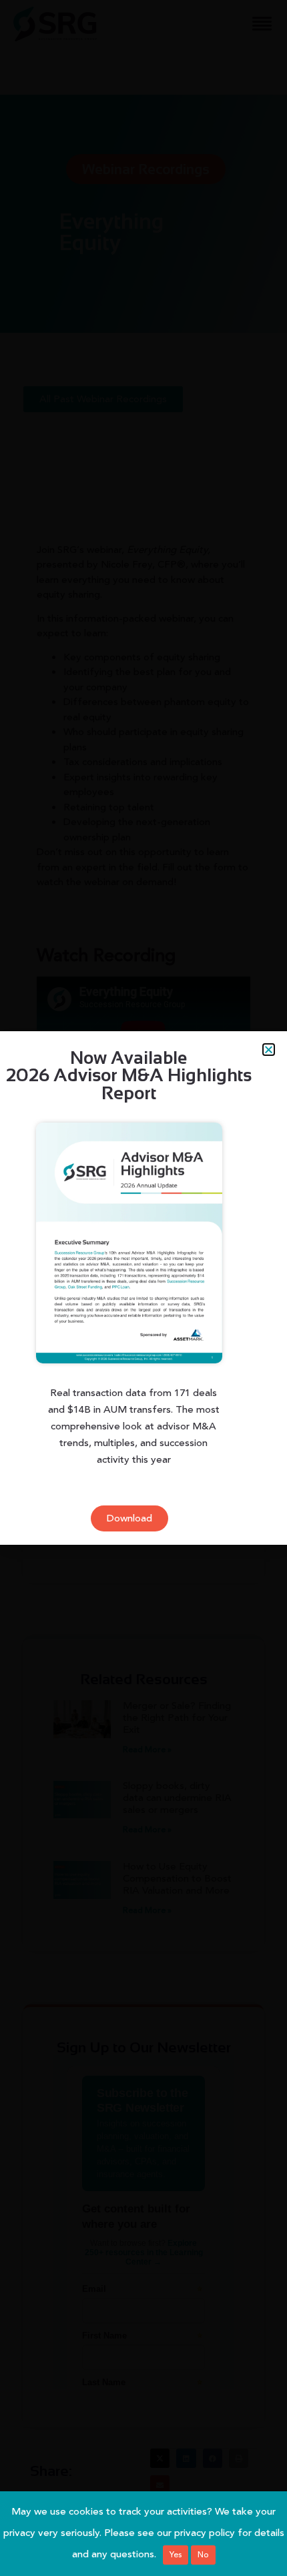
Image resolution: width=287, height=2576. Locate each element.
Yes (176, 2555)
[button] (269, 1050)
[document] (143, 1288)
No (203, 2555)
